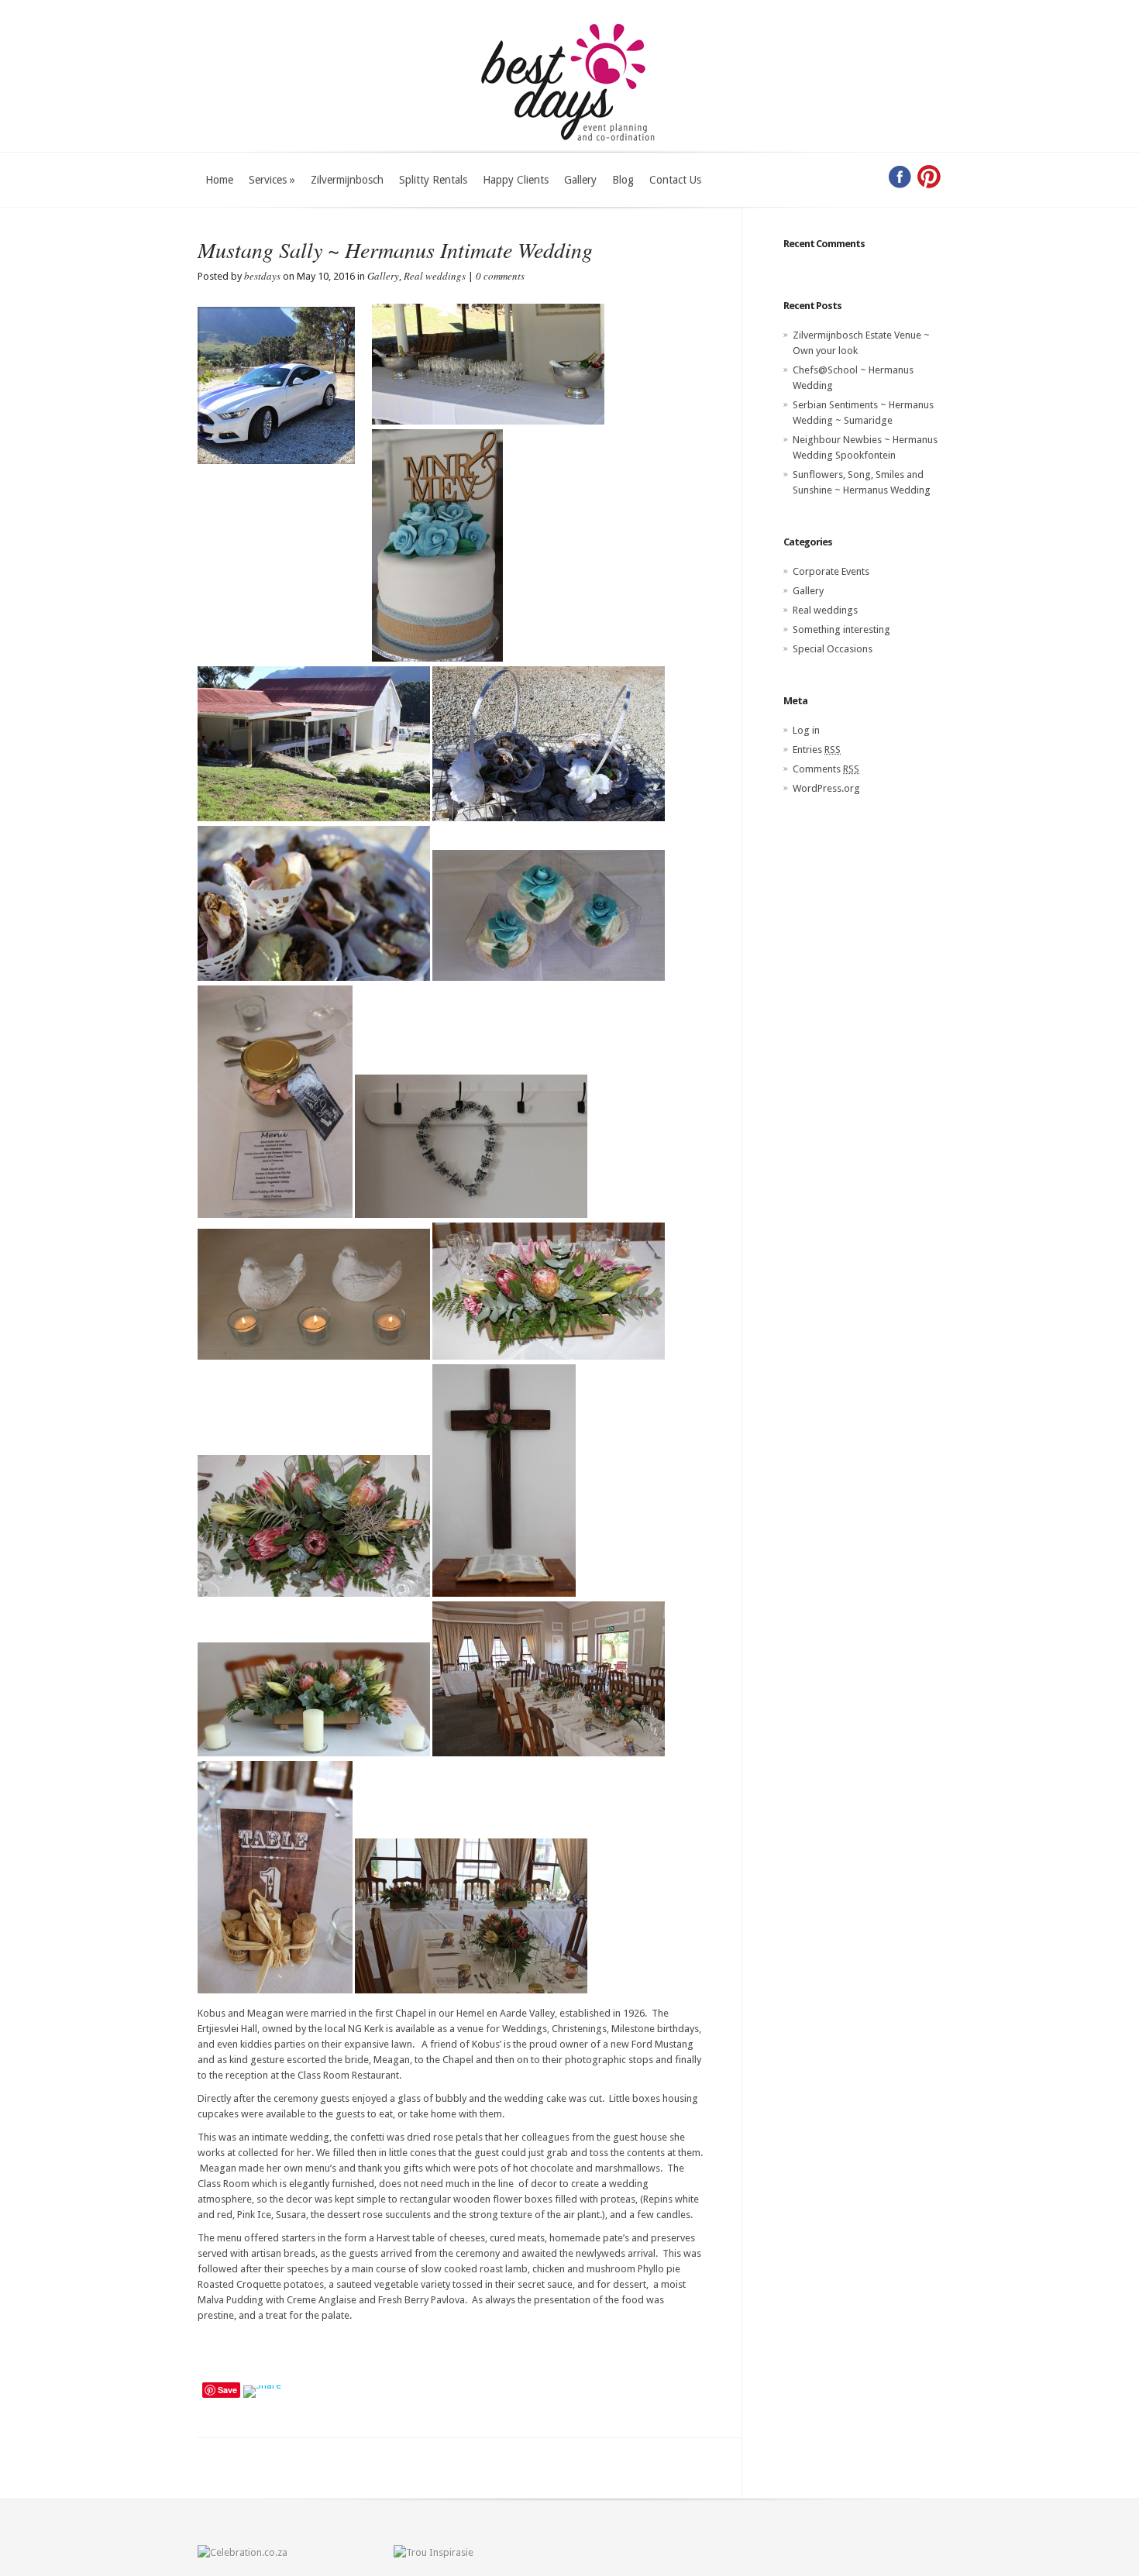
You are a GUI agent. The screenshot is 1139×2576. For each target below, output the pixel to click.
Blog (623, 180)
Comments (826, 769)
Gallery (580, 180)
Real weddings (435, 276)
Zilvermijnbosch (347, 180)
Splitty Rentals (433, 180)
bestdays (262, 276)
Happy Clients (516, 180)
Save (227, 2390)
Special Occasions (833, 649)
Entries (817, 750)
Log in (806, 730)
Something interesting (841, 629)
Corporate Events (831, 571)
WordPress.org (826, 788)
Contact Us (675, 180)
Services (272, 180)
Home (219, 180)
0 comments (500, 276)
